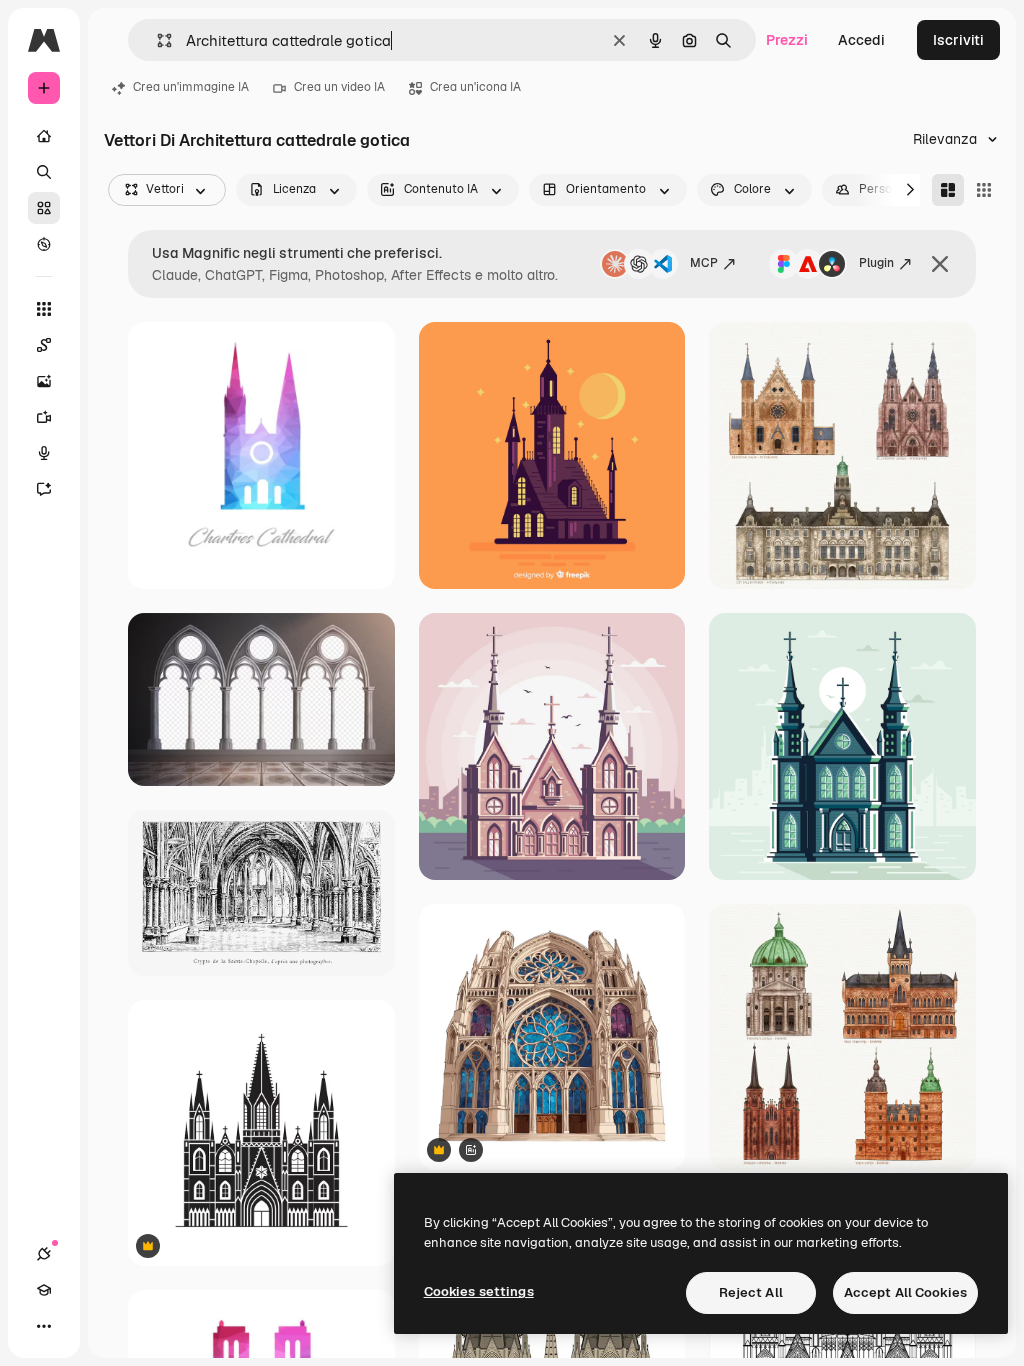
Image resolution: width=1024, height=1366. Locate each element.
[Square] (984, 190)
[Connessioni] (44, 1254)
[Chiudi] (940, 264)
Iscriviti (958, 40)
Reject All (751, 1292)
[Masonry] (948, 190)
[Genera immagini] (44, 381)
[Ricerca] (44, 172)
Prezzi (787, 40)
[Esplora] (44, 244)
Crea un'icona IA (475, 87)
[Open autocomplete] (156, 40)
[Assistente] (44, 489)
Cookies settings (479, 1291)
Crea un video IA (339, 87)
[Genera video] (44, 417)
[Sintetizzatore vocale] (44, 453)
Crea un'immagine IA (191, 87)
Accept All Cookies (905, 1292)
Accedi (861, 40)
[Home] (44, 136)
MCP (704, 263)
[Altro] (44, 1326)
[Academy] (44, 1290)
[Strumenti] (44, 309)
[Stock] (44, 208)
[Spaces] (44, 345)
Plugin (876, 263)
